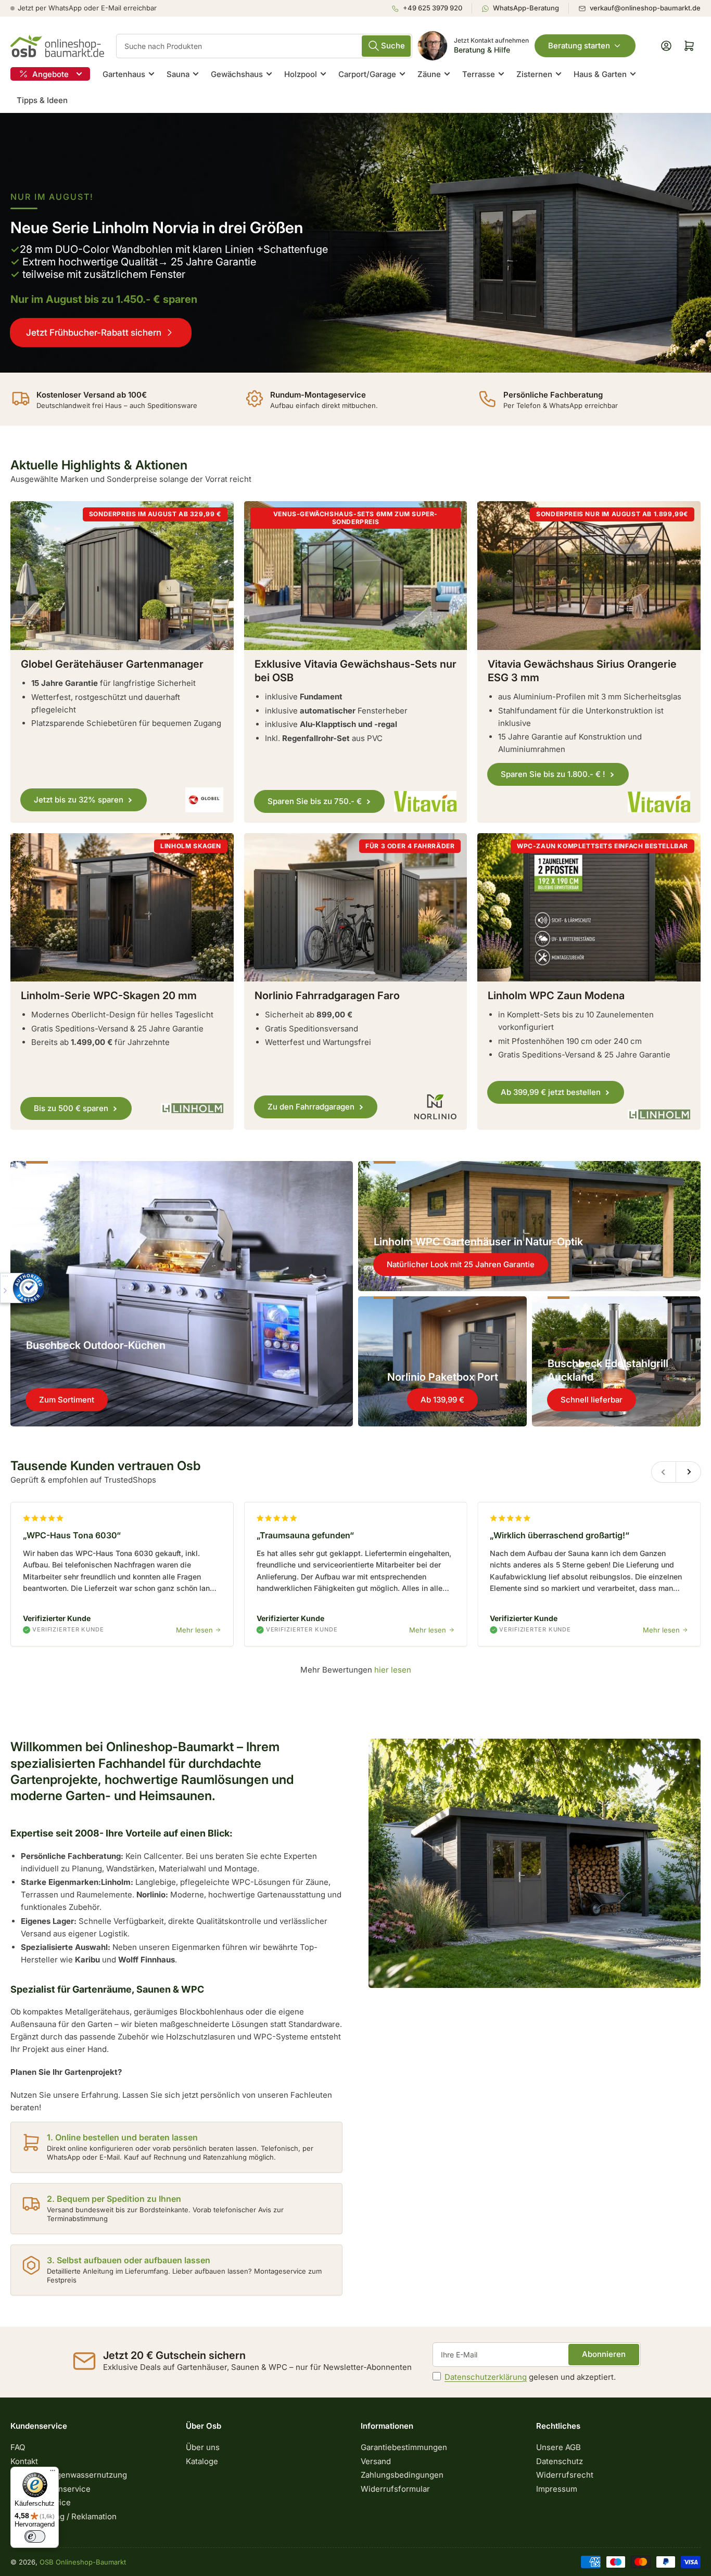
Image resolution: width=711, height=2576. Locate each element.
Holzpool (301, 74)
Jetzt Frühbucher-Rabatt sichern (94, 333)
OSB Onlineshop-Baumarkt (83, 2562)
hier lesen (393, 1670)
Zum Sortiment (67, 1400)
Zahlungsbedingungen (402, 2475)
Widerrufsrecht (565, 2475)
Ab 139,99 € (442, 1400)
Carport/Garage (367, 74)
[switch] (35, 2536)
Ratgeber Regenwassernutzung (69, 2475)
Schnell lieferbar (592, 1400)
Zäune (429, 74)
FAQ (18, 2447)
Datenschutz (560, 2461)
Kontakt (24, 2461)
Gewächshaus (237, 74)
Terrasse (479, 74)
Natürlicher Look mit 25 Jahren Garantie (461, 1264)
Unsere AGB (558, 2447)
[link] (355, 243)
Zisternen (534, 74)
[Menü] (53, 2473)
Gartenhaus (124, 74)
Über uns (203, 2447)
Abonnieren (604, 2354)
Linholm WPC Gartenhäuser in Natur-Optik (478, 1242)
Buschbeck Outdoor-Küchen (96, 1345)
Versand (376, 2461)
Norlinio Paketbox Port (443, 1377)
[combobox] (264, 46)
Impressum (557, 2489)
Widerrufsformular (395, 2489)
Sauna (178, 74)
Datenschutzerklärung (486, 2377)
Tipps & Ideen (42, 100)
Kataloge (202, 2461)
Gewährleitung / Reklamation (64, 2516)
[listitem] (431, 8)
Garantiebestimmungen (404, 2447)
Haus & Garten (600, 74)
